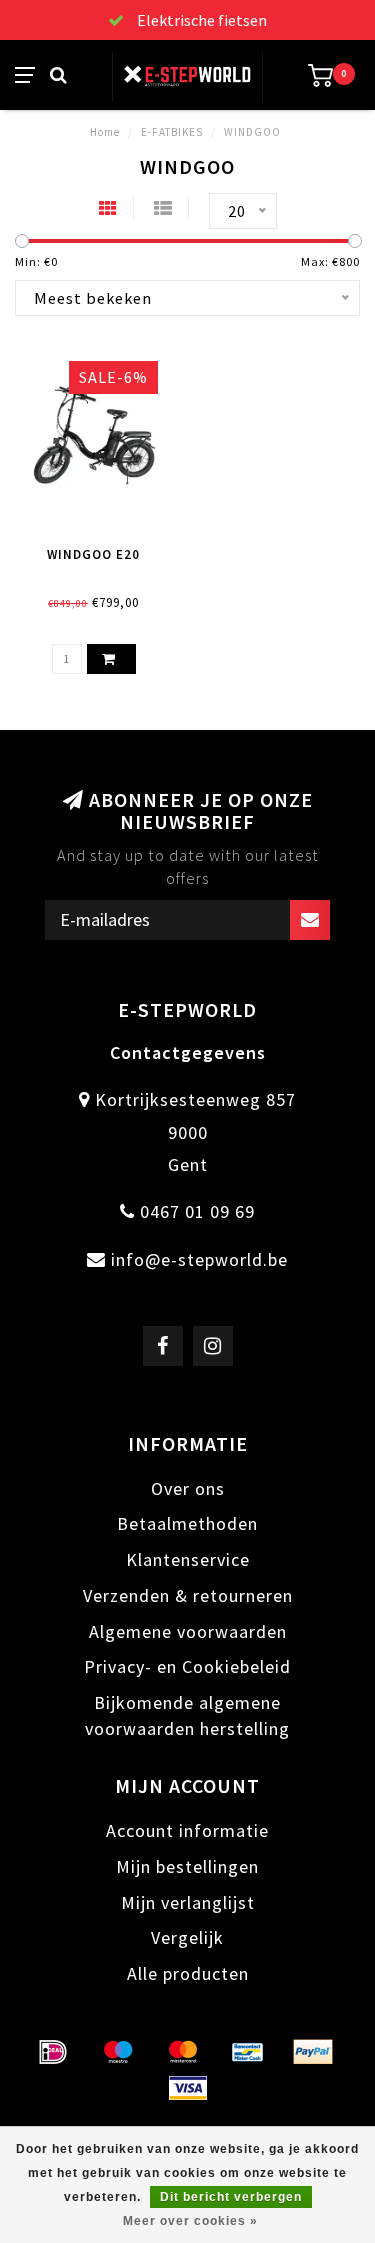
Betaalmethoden (187, 1523)
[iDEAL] (53, 2052)
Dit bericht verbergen (231, 2197)
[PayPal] (313, 2052)
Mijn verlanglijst (188, 1902)
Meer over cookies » (190, 2221)
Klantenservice (188, 1559)
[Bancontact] (248, 2052)
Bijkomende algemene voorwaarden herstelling (187, 1715)
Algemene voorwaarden (188, 1631)
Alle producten (188, 1973)
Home (105, 132)
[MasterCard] (183, 2052)
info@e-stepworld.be (199, 1259)
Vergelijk (187, 1937)
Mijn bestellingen (187, 1866)
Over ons (188, 1488)
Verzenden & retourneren (188, 1595)
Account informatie (187, 1830)
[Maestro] (118, 2052)
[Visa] (188, 2088)
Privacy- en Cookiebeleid (187, 1666)
